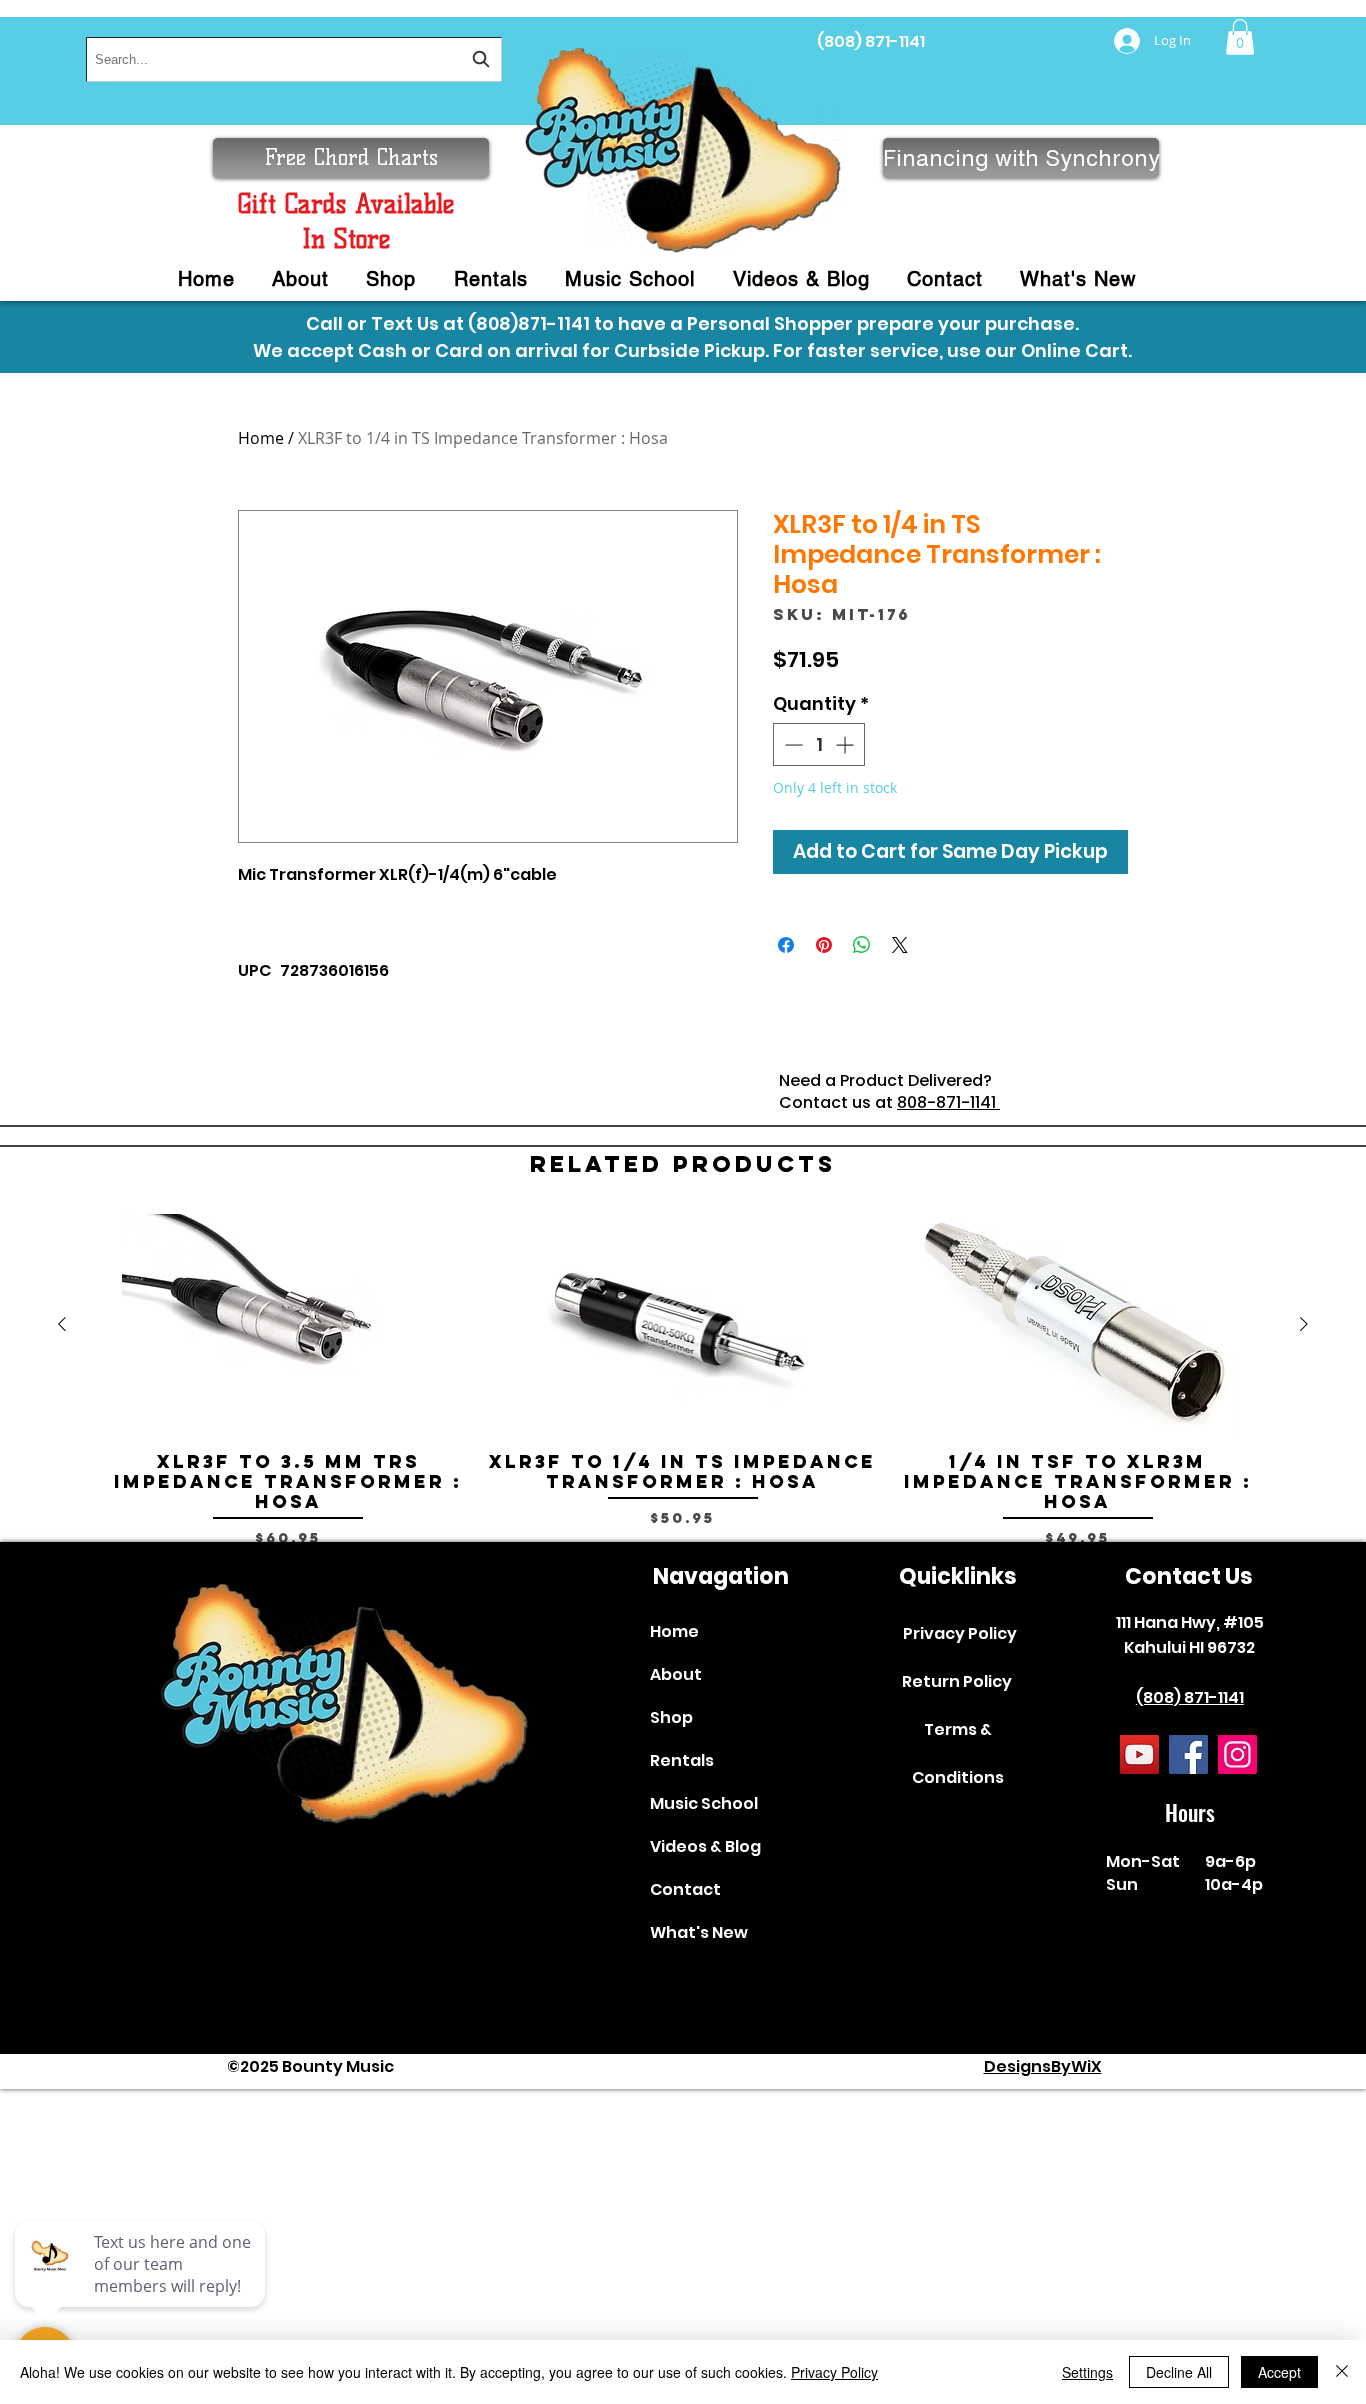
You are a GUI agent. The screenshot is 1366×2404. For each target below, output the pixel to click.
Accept (1279, 2372)
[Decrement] (791, 744)
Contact (685, 1889)
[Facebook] (1188, 1754)
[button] (1240, 37)
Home (261, 438)
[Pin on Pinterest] (824, 945)
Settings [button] (1087, 2372)
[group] (683, 1381)
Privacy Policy (960, 1633)
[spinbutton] (819, 744)
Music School (704, 1803)
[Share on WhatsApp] (862, 945)
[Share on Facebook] (786, 945)
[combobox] (294, 59)
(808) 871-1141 (871, 41)
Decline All (1179, 2372)
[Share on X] (900, 945)
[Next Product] (1304, 1324)
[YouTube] (1139, 1754)
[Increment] (846, 744)
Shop (671, 1717)
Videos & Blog (705, 1846)
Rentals (682, 1760)
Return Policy (957, 1681)
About (676, 1674)
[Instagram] (1237, 1754)
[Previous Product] (62, 1324)
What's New (699, 1932)
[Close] (1342, 2372)
